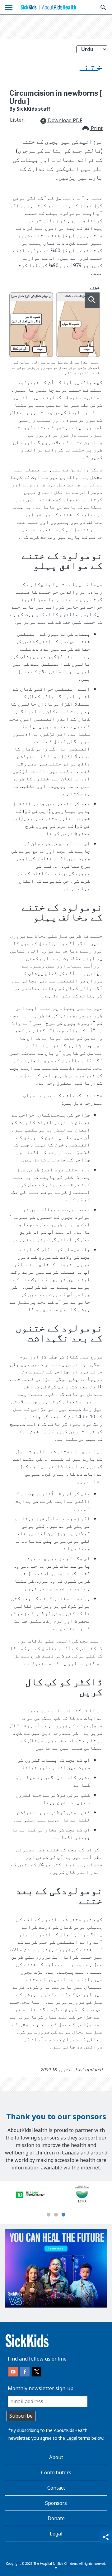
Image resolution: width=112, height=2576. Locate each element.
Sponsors (56, 2503)
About (56, 2457)
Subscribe (21, 2416)
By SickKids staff (30, 109)
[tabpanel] (30, 2195)
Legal (72, 2438)
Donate (56, 2518)
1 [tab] (49, 2215)
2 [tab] (56, 2215)
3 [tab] (63, 2215)
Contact (56, 2488)
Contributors (56, 2472)
